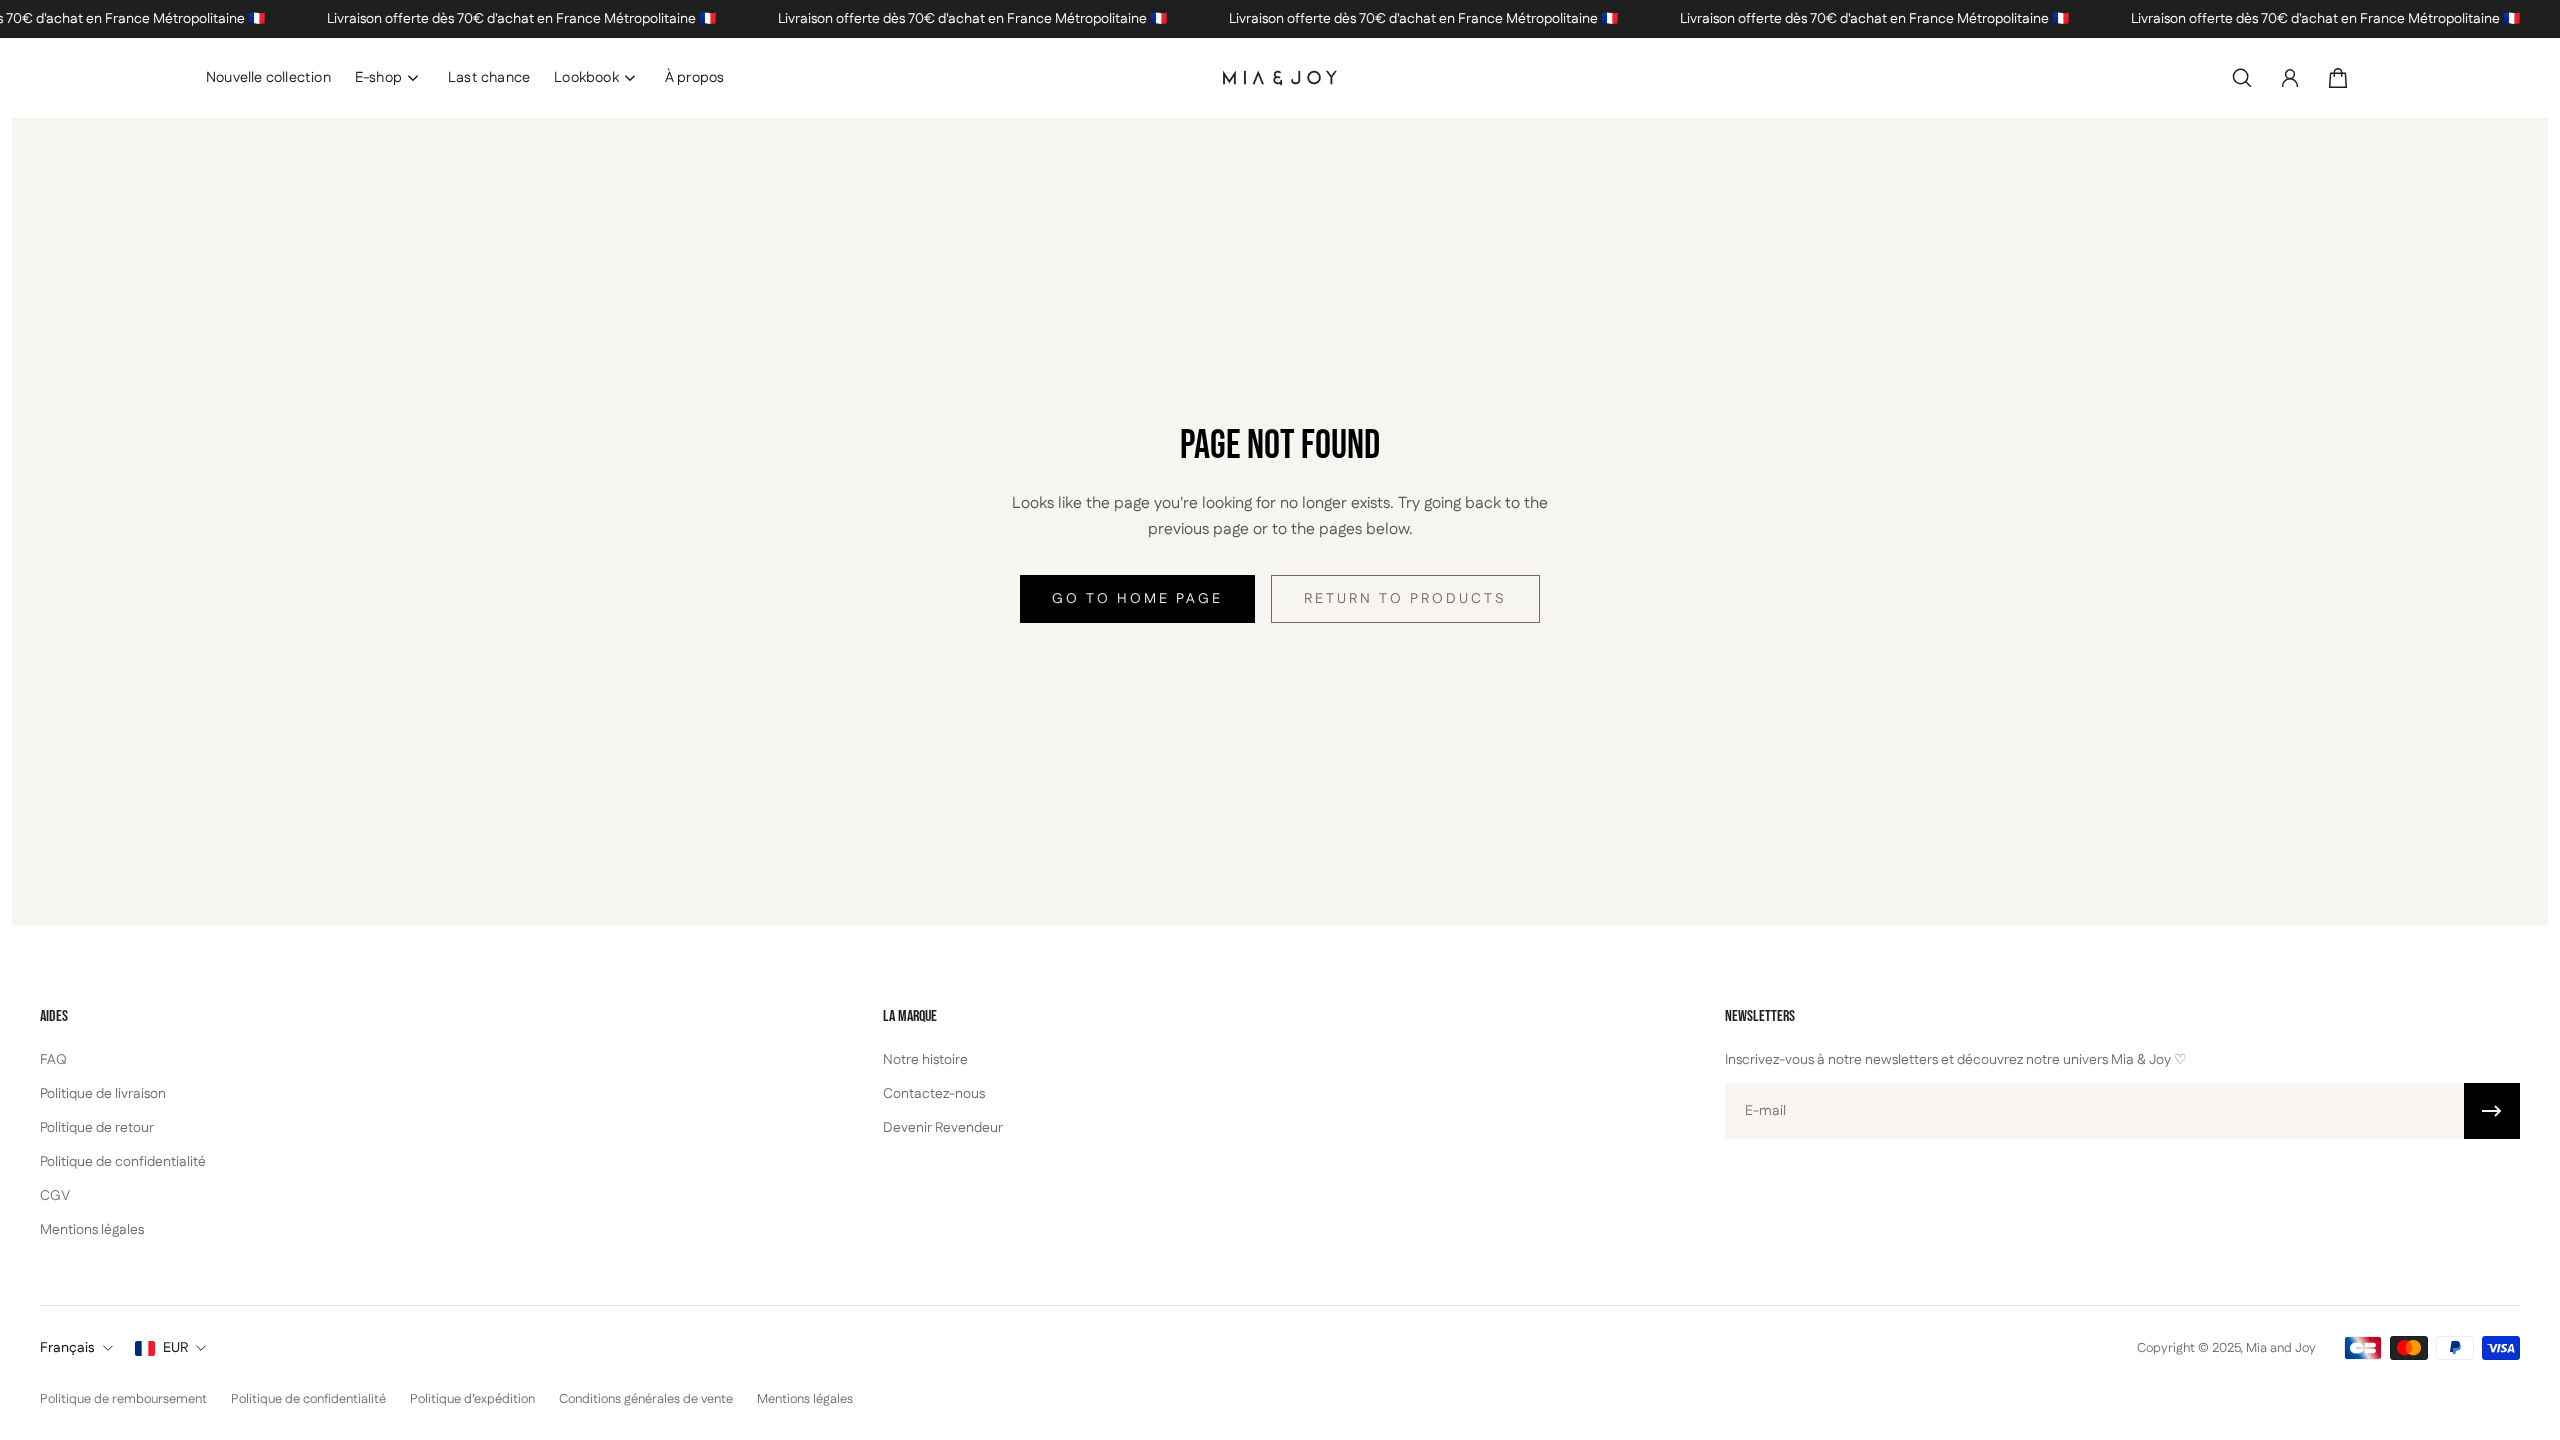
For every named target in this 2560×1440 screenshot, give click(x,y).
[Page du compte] (2290, 78)
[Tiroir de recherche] (2242, 78)
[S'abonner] (2492, 1111)
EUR (175, 1348)
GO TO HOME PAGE (1137, 599)
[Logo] (1280, 78)
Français (67, 1348)
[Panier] (2338, 78)
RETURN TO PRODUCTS (1405, 599)
